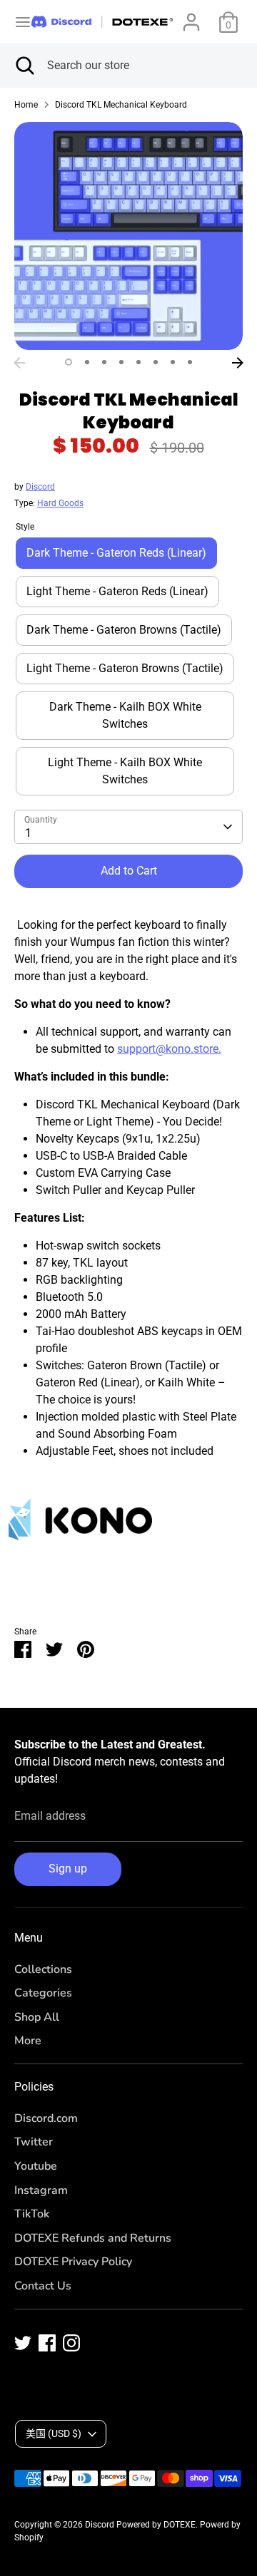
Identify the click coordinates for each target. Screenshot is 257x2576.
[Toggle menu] (16, 22)
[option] (128, 236)
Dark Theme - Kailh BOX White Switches (125, 715)
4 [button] (121, 362)
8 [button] (190, 362)
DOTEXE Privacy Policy (73, 2262)
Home (26, 105)
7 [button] (173, 362)
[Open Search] (24, 66)
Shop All (37, 2017)
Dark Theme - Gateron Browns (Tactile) (124, 630)
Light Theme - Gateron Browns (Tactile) (125, 668)
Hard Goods (60, 503)
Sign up (68, 1869)
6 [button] (156, 362)
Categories (43, 1993)
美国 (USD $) (54, 2433)
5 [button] (138, 362)
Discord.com (46, 2118)
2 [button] (87, 362)
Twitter (34, 2142)
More (28, 2041)
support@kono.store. (169, 1049)
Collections (43, 1969)
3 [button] (104, 362)
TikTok (32, 2214)
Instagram (41, 2190)
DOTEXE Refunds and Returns (93, 2238)
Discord (40, 487)
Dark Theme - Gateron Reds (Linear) (116, 553)
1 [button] (69, 362)
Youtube (36, 2166)
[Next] (238, 363)
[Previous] (19, 363)
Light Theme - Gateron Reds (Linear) (117, 591)
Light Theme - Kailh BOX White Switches (125, 771)
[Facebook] (47, 2343)
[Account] (191, 16)
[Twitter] (23, 2343)
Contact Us (43, 2286)
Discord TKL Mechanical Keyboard (121, 105)
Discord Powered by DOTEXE (140, 2525)
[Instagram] (71, 2343)
